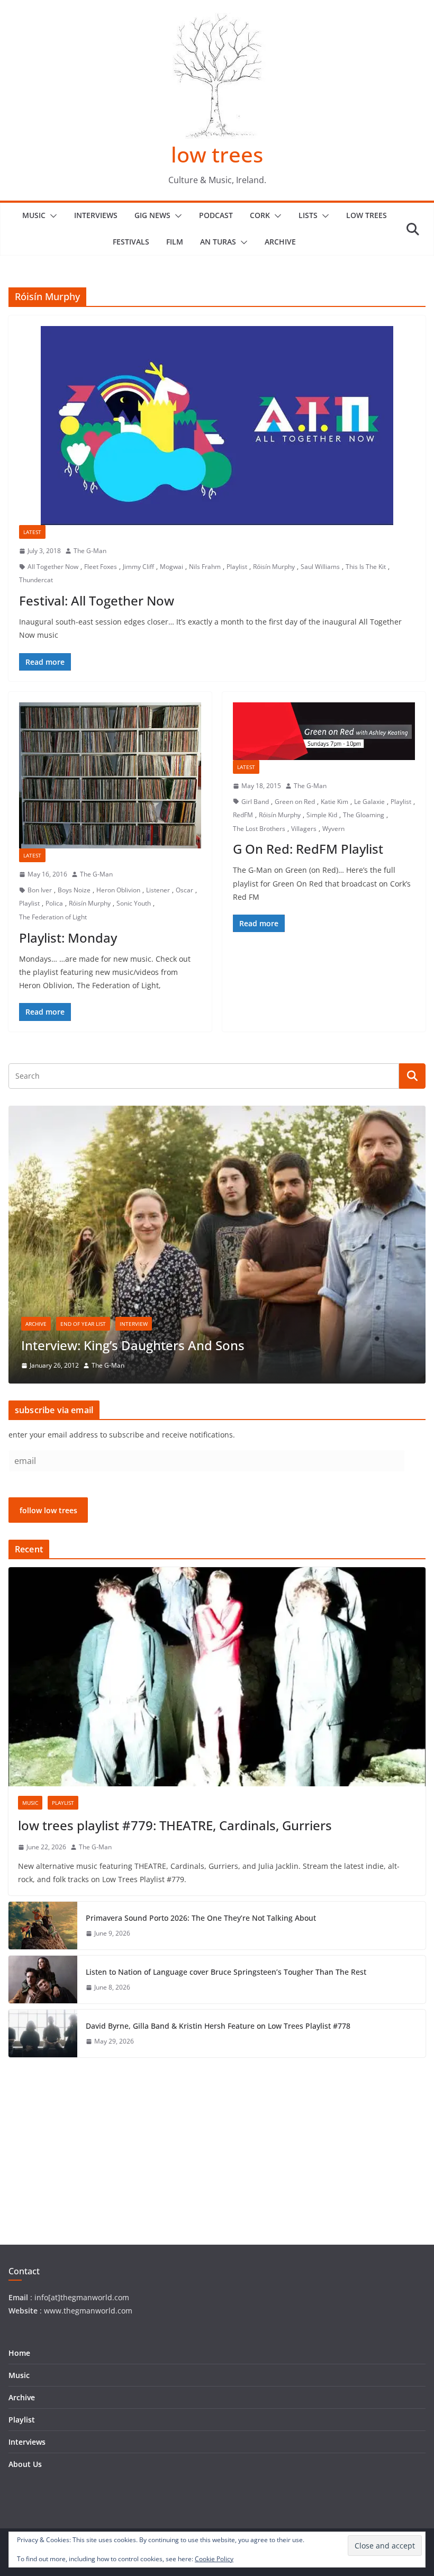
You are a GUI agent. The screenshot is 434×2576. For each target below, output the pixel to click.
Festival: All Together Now (97, 600)
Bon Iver (40, 890)
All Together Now (53, 567)
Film (175, 242)
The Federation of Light (53, 917)
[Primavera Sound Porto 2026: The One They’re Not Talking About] (43, 1926)
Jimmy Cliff (138, 567)
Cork (260, 215)
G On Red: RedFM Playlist (308, 849)
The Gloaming (364, 815)
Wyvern (333, 829)
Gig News (152, 215)
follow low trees (48, 1510)
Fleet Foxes (101, 567)
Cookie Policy (214, 2559)
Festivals (131, 242)
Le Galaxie (369, 802)
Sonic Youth (134, 903)
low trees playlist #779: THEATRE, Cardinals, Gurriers (175, 1825)
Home (19, 2353)
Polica (54, 903)
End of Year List (83, 1324)
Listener (158, 890)
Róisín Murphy (274, 567)
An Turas (218, 242)
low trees (217, 154)
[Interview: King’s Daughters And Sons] (217, 1112)
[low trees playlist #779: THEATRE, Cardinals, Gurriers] (217, 1677)
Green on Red (295, 802)
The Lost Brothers (259, 829)
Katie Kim (334, 802)
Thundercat (36, 580)
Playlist (237, 567)
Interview (134, 1324)
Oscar (184, 890)
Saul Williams (320, 567)
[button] (51, 216)
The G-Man (90, 551)
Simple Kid (322, 815)
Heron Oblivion (118, 890)
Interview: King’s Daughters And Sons (133, 1345)
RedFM (243, 815)
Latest (32, 532)
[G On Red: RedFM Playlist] (324, 731)
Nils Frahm (205, 567)
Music (34, 215)
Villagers (304, 829)
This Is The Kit (366, 567)
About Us (25, 2464)
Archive (280, 242)
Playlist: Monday (68, 938)
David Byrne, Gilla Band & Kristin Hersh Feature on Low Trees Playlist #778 (218, 2026)
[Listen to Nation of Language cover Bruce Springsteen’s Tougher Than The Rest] (43, 1980)
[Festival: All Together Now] (217, 426)
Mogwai (171, 567)
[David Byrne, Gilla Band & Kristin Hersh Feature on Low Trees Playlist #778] (43, 2033)
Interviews (96, 215)
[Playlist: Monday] (110, 776)
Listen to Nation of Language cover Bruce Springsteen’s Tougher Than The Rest (226, 1972)
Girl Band (255, 802)
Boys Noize (74, 890)
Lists (308, 215)
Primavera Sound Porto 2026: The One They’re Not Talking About (201, 1918)
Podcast (216, 215)
